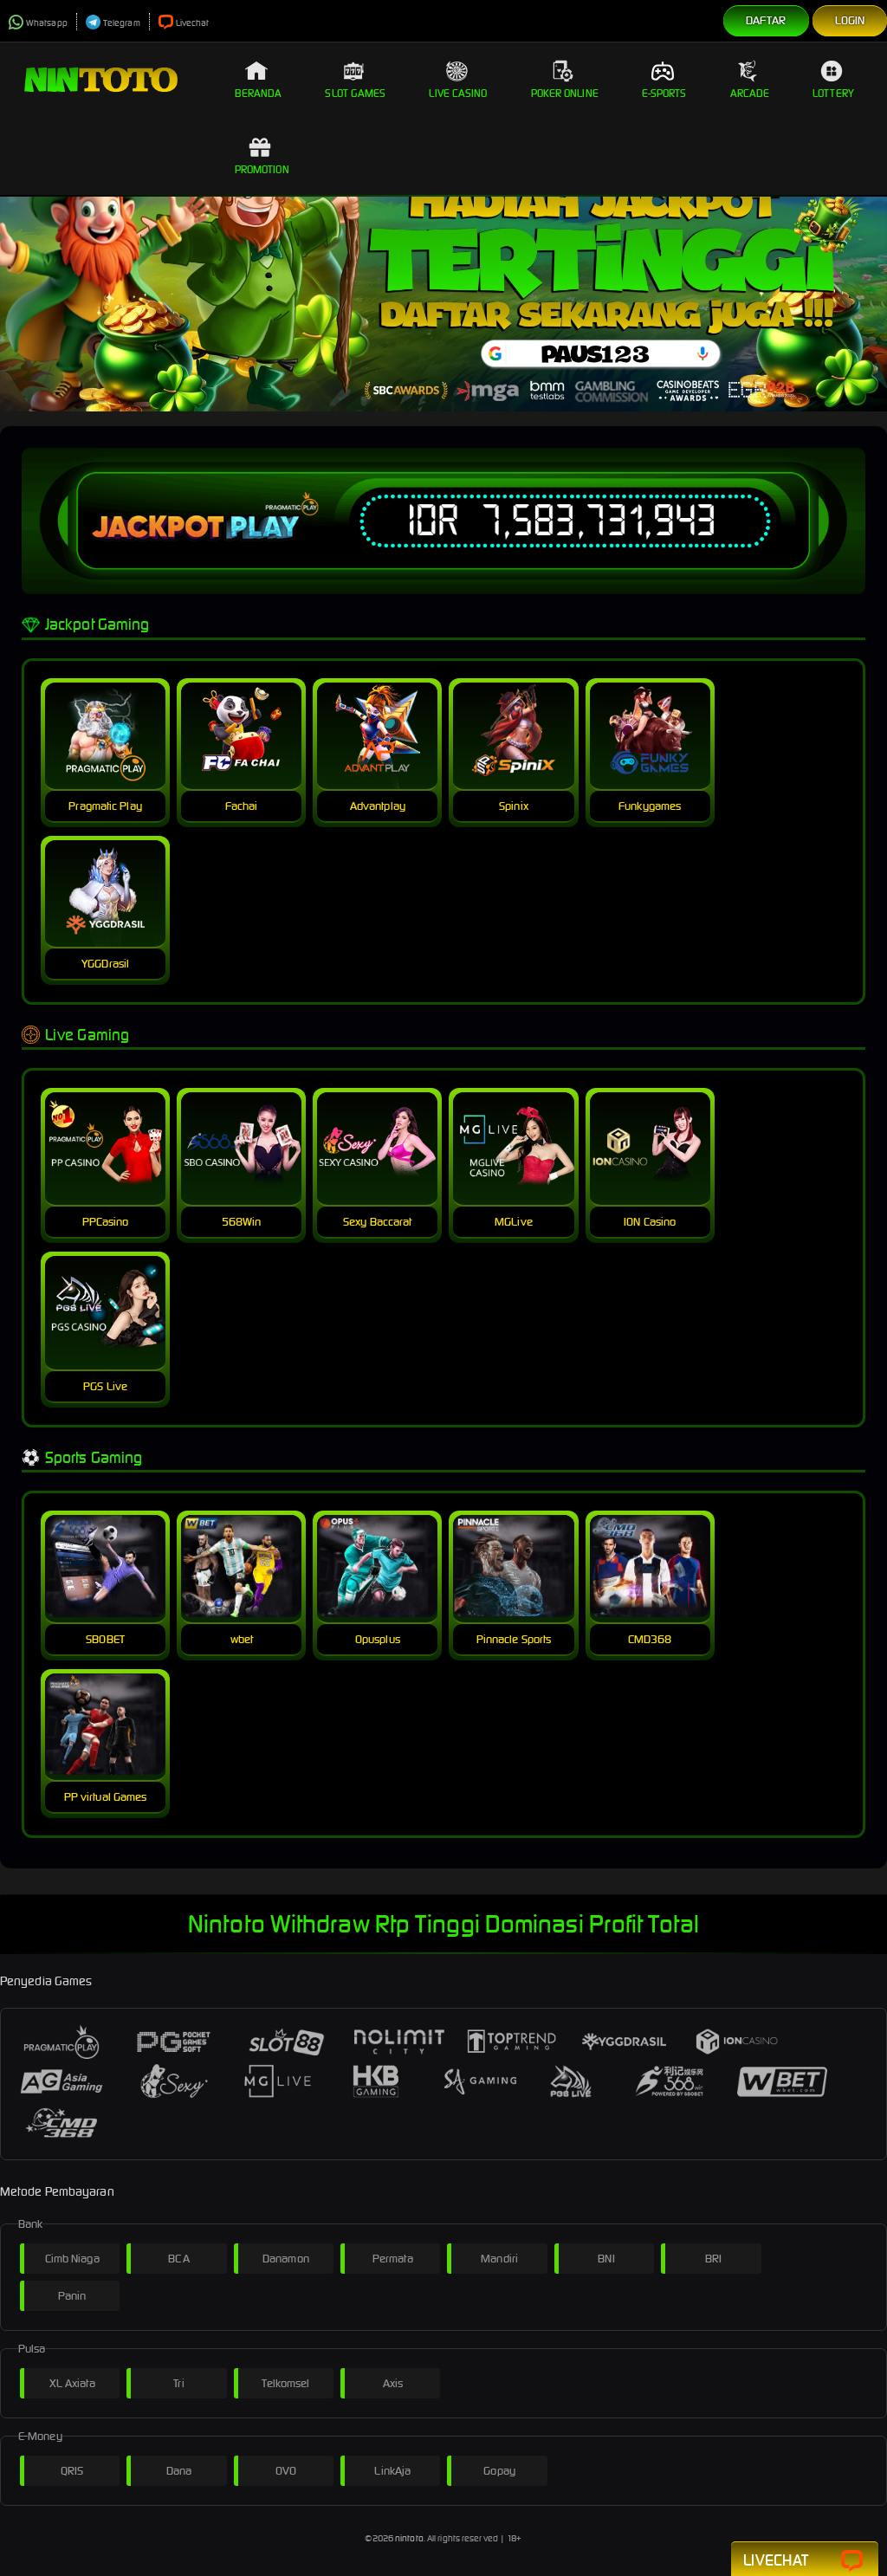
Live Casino (458, 93)
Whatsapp (47, 23)
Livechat (193, 23)
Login (850, 20)
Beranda (259, 93)
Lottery (833, 93)
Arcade (750, 93)
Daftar (766, 20)
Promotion (262, 169)
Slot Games (355, 93)
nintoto (409, 2538)
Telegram (122, 23)
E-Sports (664, 93)
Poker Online (565, 93)
